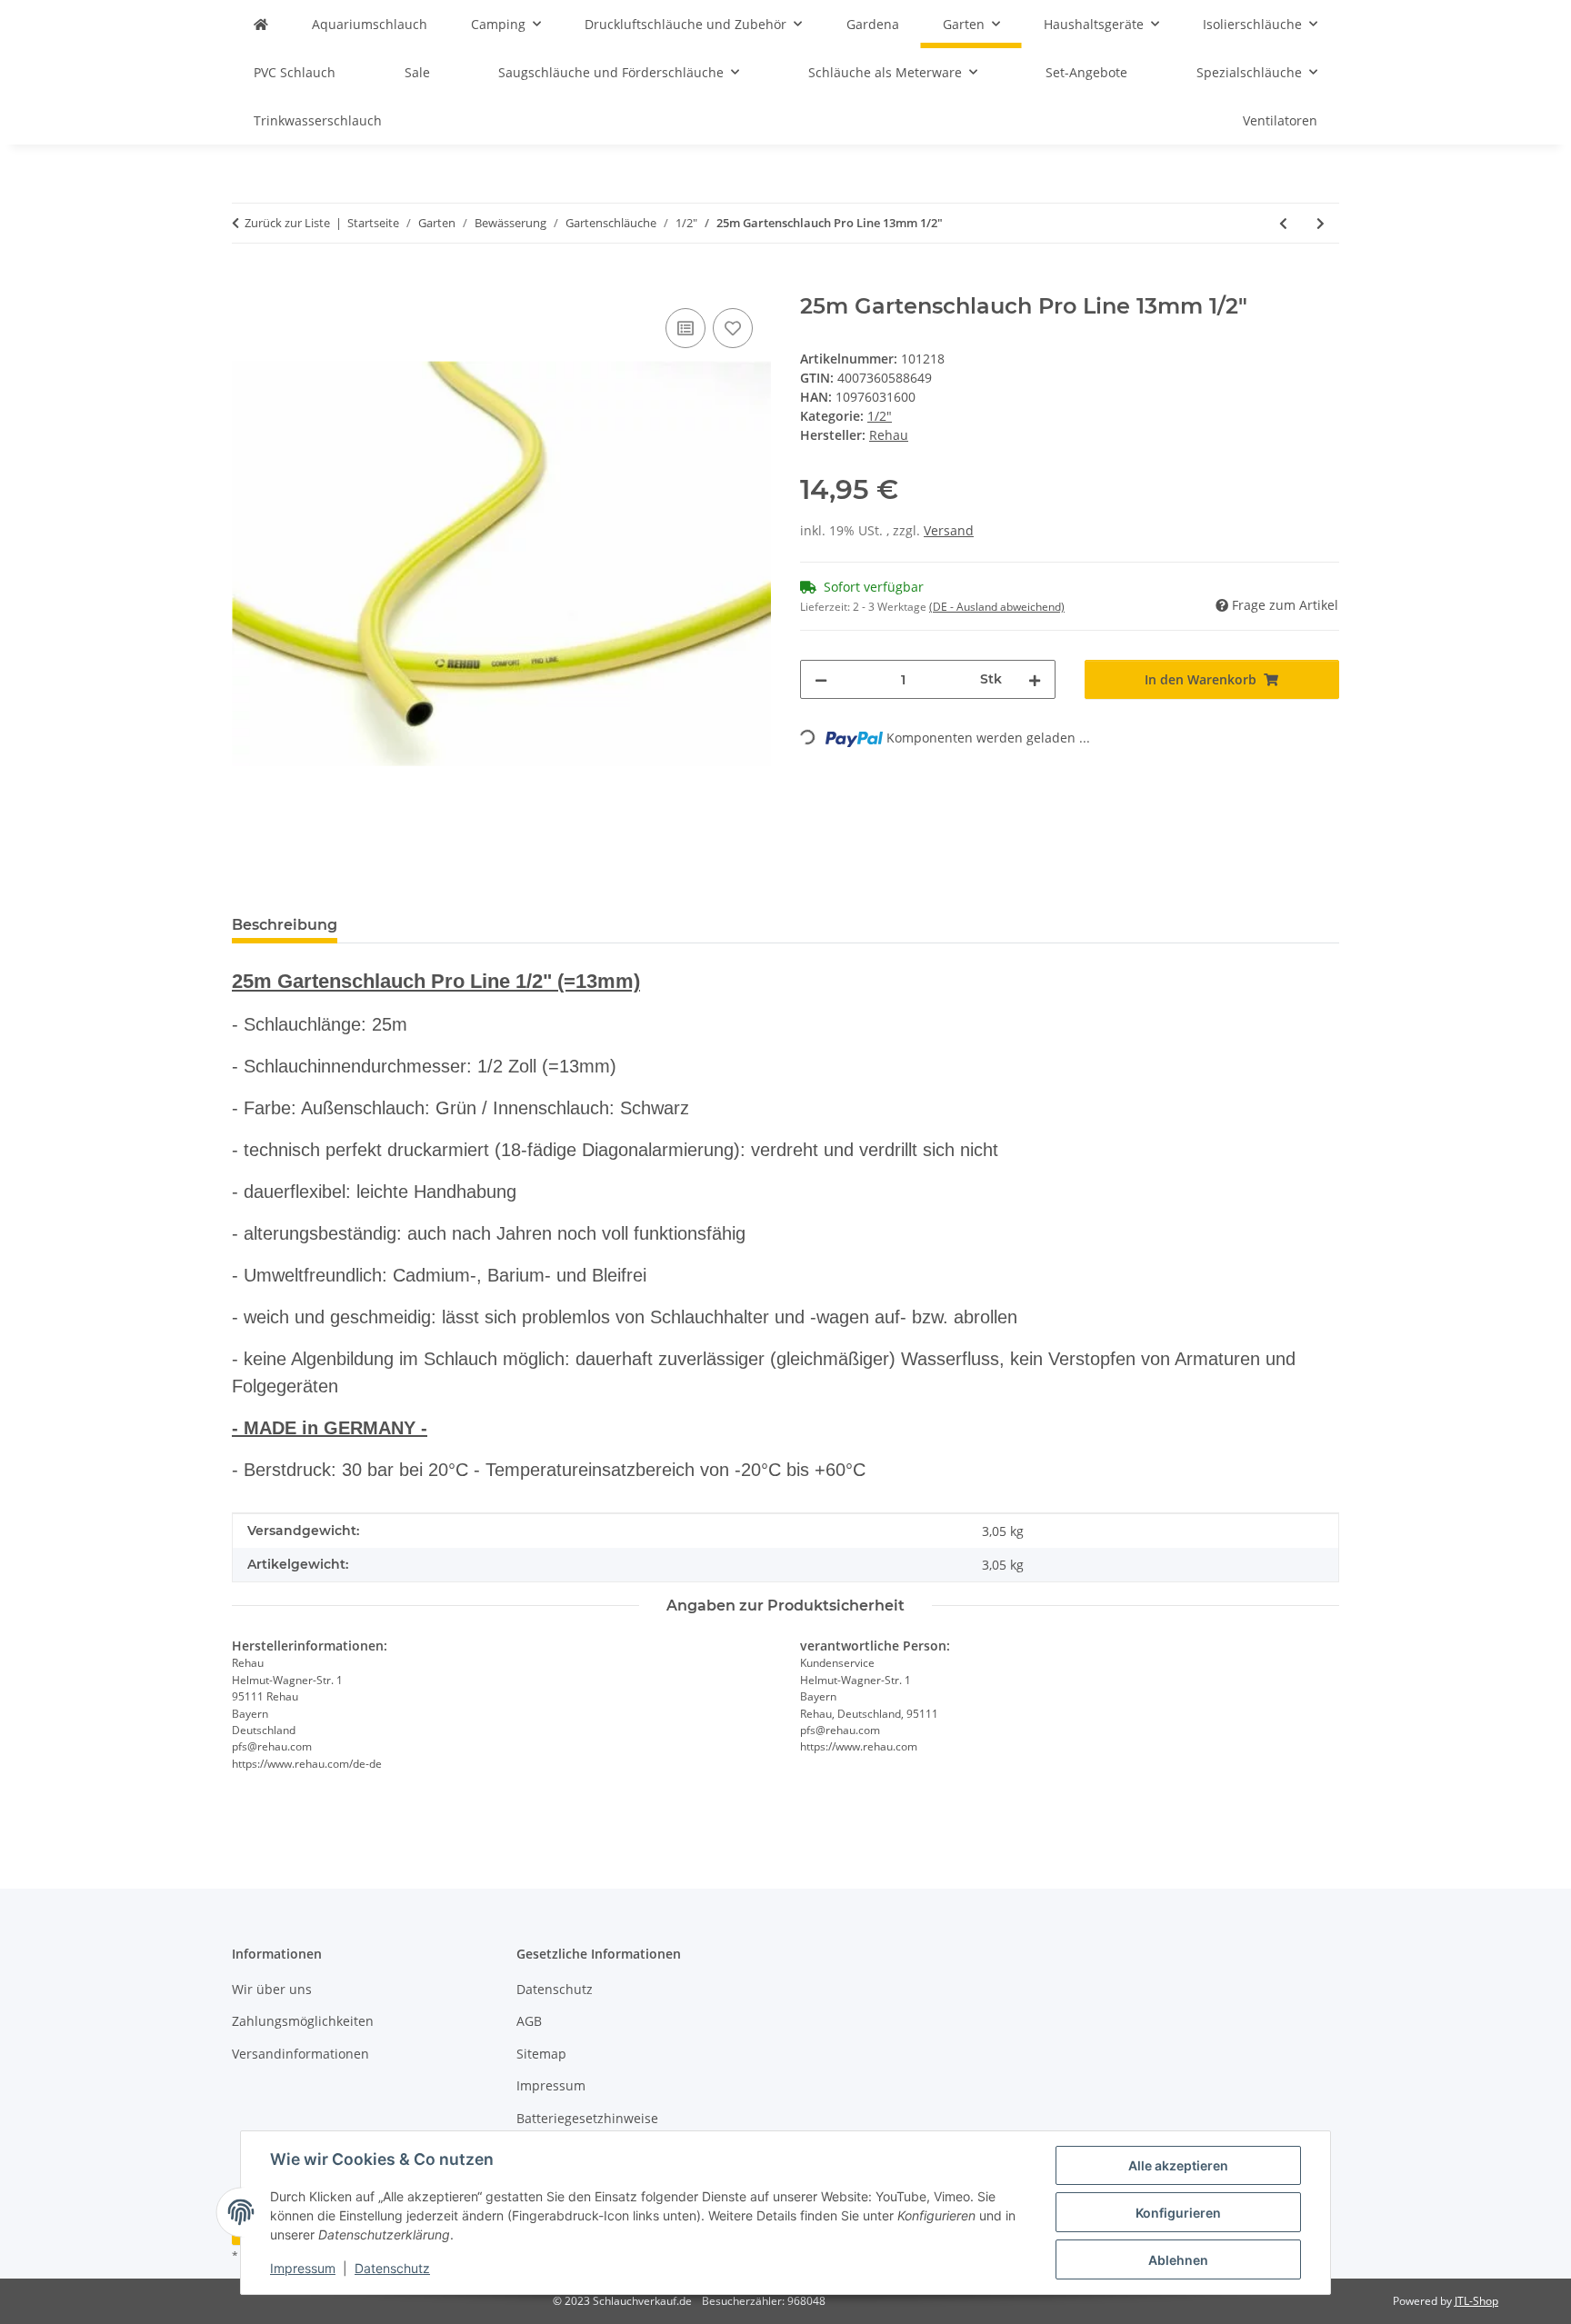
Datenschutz (392, 2268)
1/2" (880, 416)
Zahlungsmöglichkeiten (303, 2021)
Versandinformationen (300, 2054)
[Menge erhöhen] (1035, 679)
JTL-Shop (1476, 2301)
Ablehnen (1178, 2260)
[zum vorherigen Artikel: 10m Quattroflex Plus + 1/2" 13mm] (1283, 223)
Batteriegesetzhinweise (587, 2118)
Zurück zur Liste (287, 223)
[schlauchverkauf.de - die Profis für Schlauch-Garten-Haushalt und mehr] (261, 24)
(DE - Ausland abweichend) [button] (997, 607)
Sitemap (541, 2054)
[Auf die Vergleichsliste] (685, 328)
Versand (949, 530)
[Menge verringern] (821, 679)
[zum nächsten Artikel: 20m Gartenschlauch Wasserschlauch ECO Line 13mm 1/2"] (1321, 223)
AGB (529, 2021)
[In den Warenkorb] (246, 284)
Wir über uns (272, 1989)
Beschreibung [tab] (285, 925)
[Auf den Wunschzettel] (733, 328)
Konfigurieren (1178, 2213)
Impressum (303, 2268)
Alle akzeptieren (1178, 2165)
